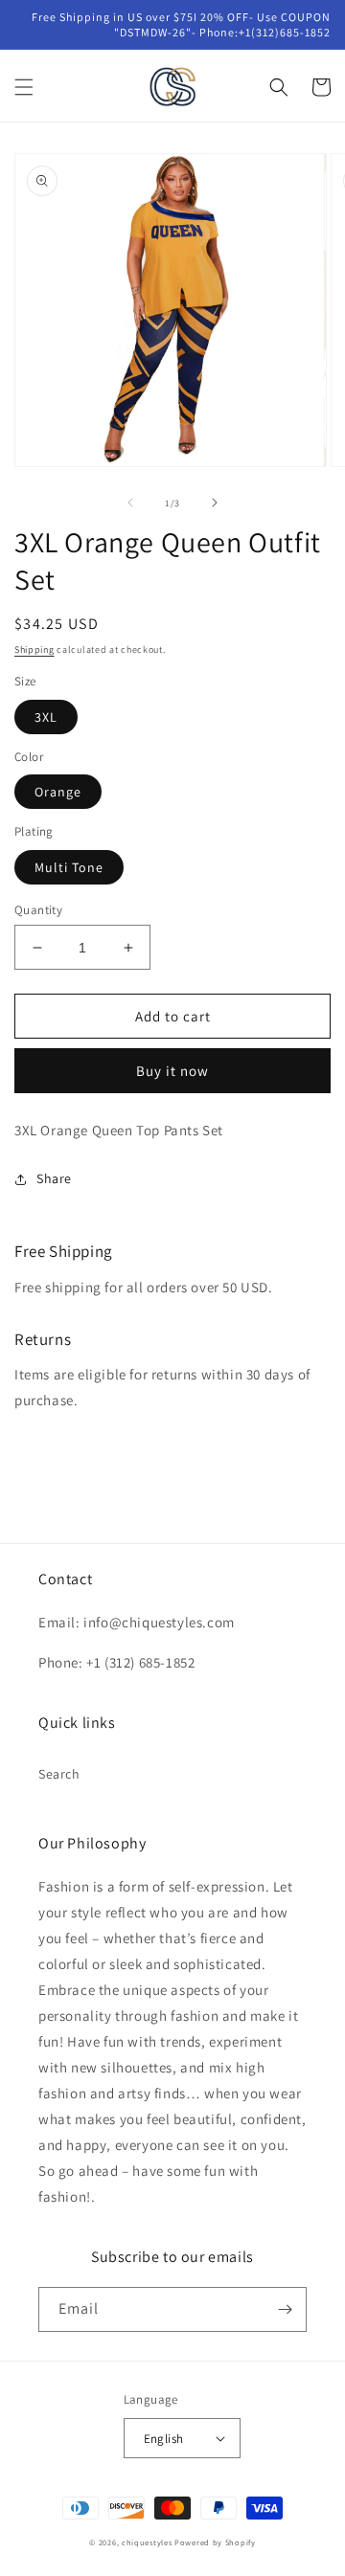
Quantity (38, 910)
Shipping (34, 650)
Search (59, 1774)
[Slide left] (130, 503)
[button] (24, 87)
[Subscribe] (285, 2309)
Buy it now (172, 1071)
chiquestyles (147, 2542)
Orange (58, 792)
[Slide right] (215, 503)
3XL (46, 717)
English (164, 2439)
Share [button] (54, 1178)
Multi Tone (69, 867)
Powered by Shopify (215, 2542)
